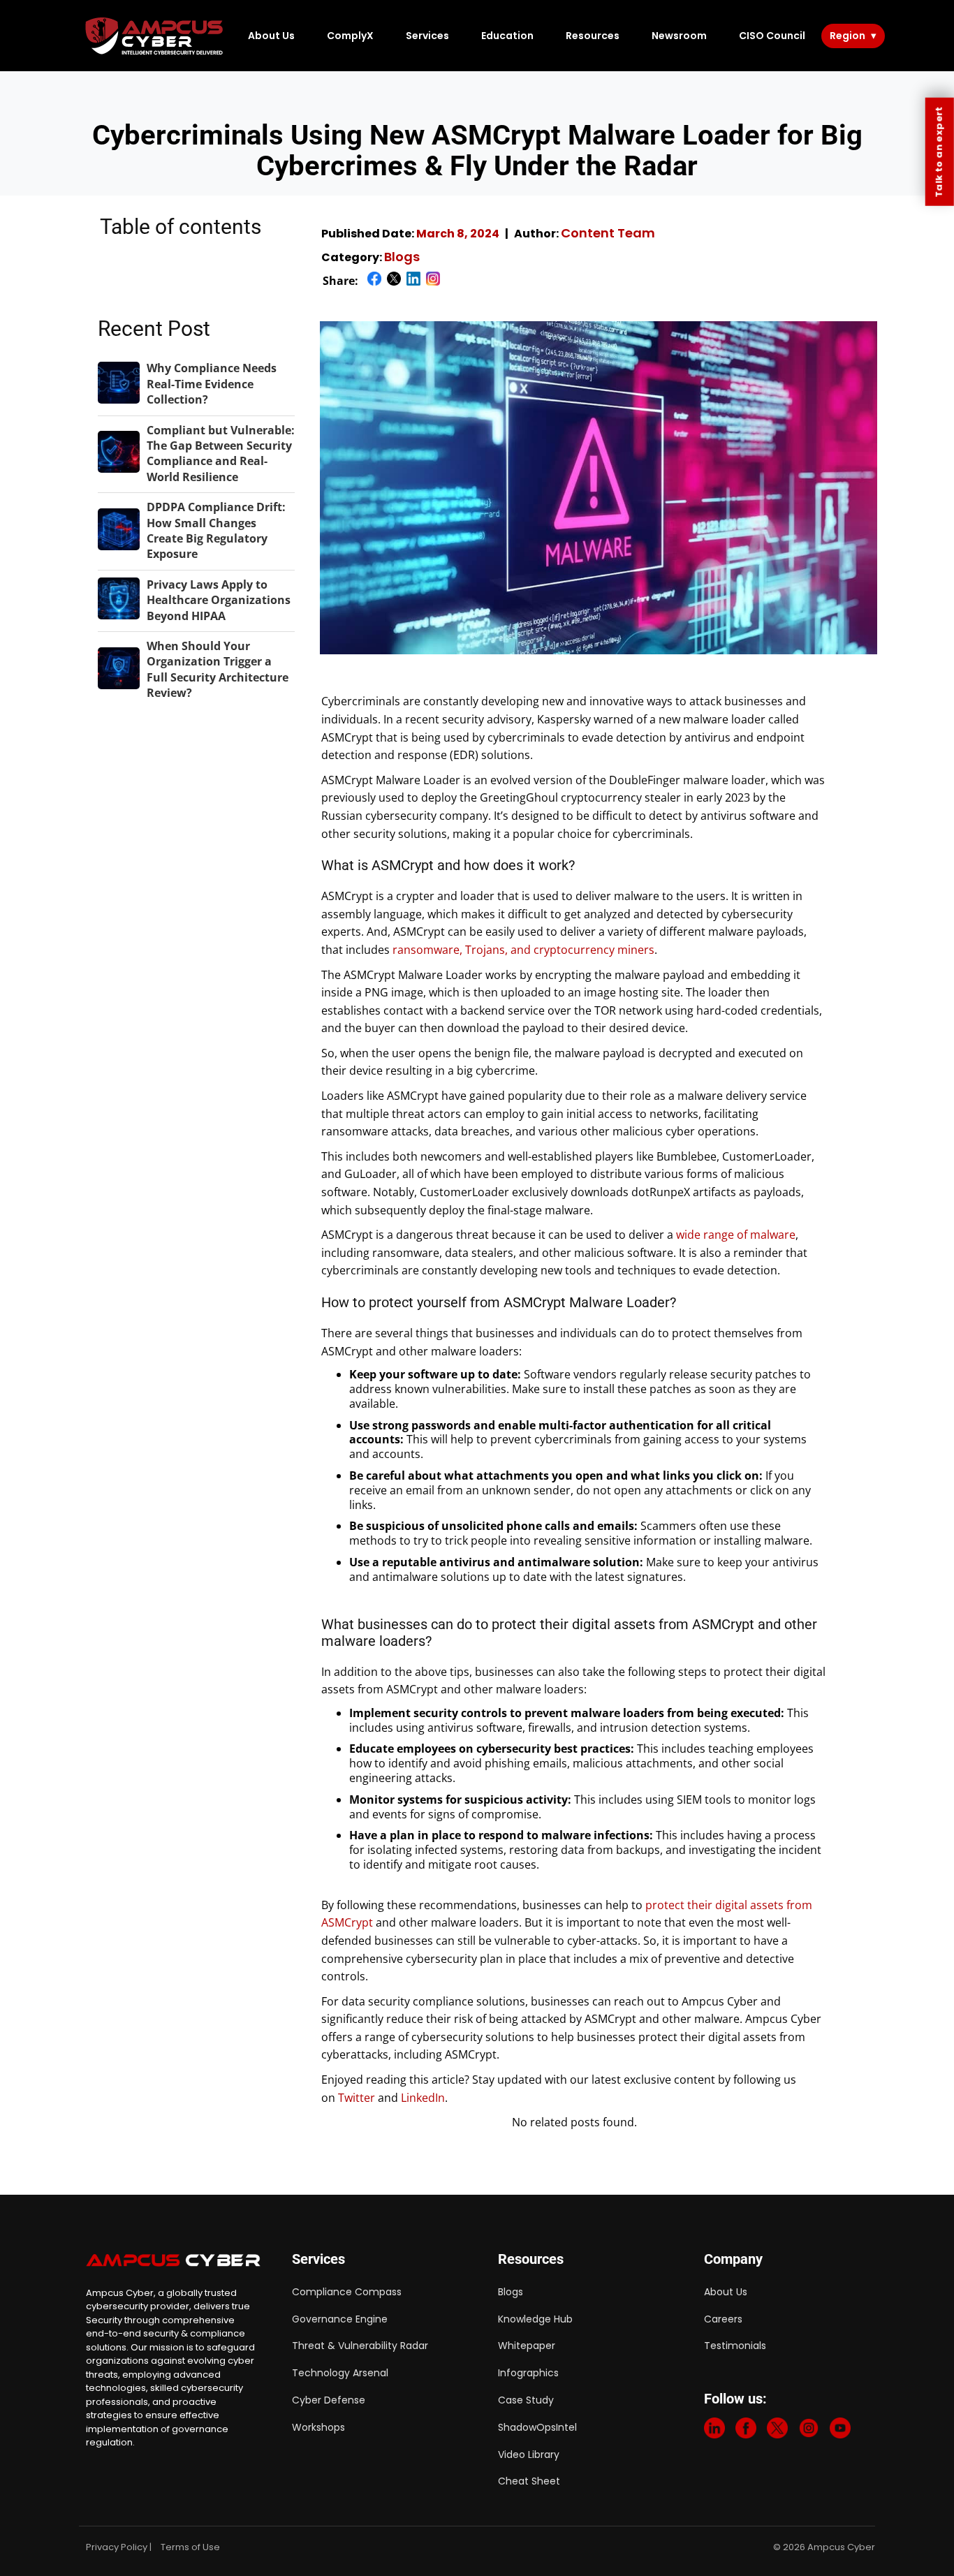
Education (507, 36)
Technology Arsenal (340, 2373)
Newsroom (679, 36)
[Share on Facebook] (374, 281)
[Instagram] (809, 2431)
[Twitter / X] (777, 2431)
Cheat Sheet (529, 2481)
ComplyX (350, 36)
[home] (155, 36)
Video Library (529, 2454)
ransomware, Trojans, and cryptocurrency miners (523, 950)
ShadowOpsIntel (537, 2427)
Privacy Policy (117, 2547)
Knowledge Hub (535, 2319)
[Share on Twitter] (394, 281)
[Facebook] (746, 2431)
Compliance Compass (347, 2292)
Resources (593, 36)
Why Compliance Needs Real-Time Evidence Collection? (212, 384)
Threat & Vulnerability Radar (360, 2346)
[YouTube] (840, 2431)
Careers (723, 2319)
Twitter (357, 2098)
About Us (271, 36)
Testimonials (735, 2346)
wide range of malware (736, 1235)
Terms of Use (190, 2547)
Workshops (318, 2427)
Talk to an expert (939, 152)
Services (427, 36)
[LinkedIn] (714, 2431)
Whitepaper (527, 2346)
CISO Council (772, 36)
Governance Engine (340, 2319)
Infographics (528, 2373)
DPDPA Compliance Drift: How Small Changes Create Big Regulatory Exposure (216, 530)
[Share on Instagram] (433, 281)
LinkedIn (423, 2098)
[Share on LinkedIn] (413, 281)
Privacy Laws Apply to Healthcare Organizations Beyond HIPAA (219, 600)
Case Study (526, 2400)
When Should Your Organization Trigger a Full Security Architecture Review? (218, 669)
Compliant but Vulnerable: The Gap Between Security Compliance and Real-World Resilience (221, 454)
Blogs (402, 257)
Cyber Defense (329, 2400)
